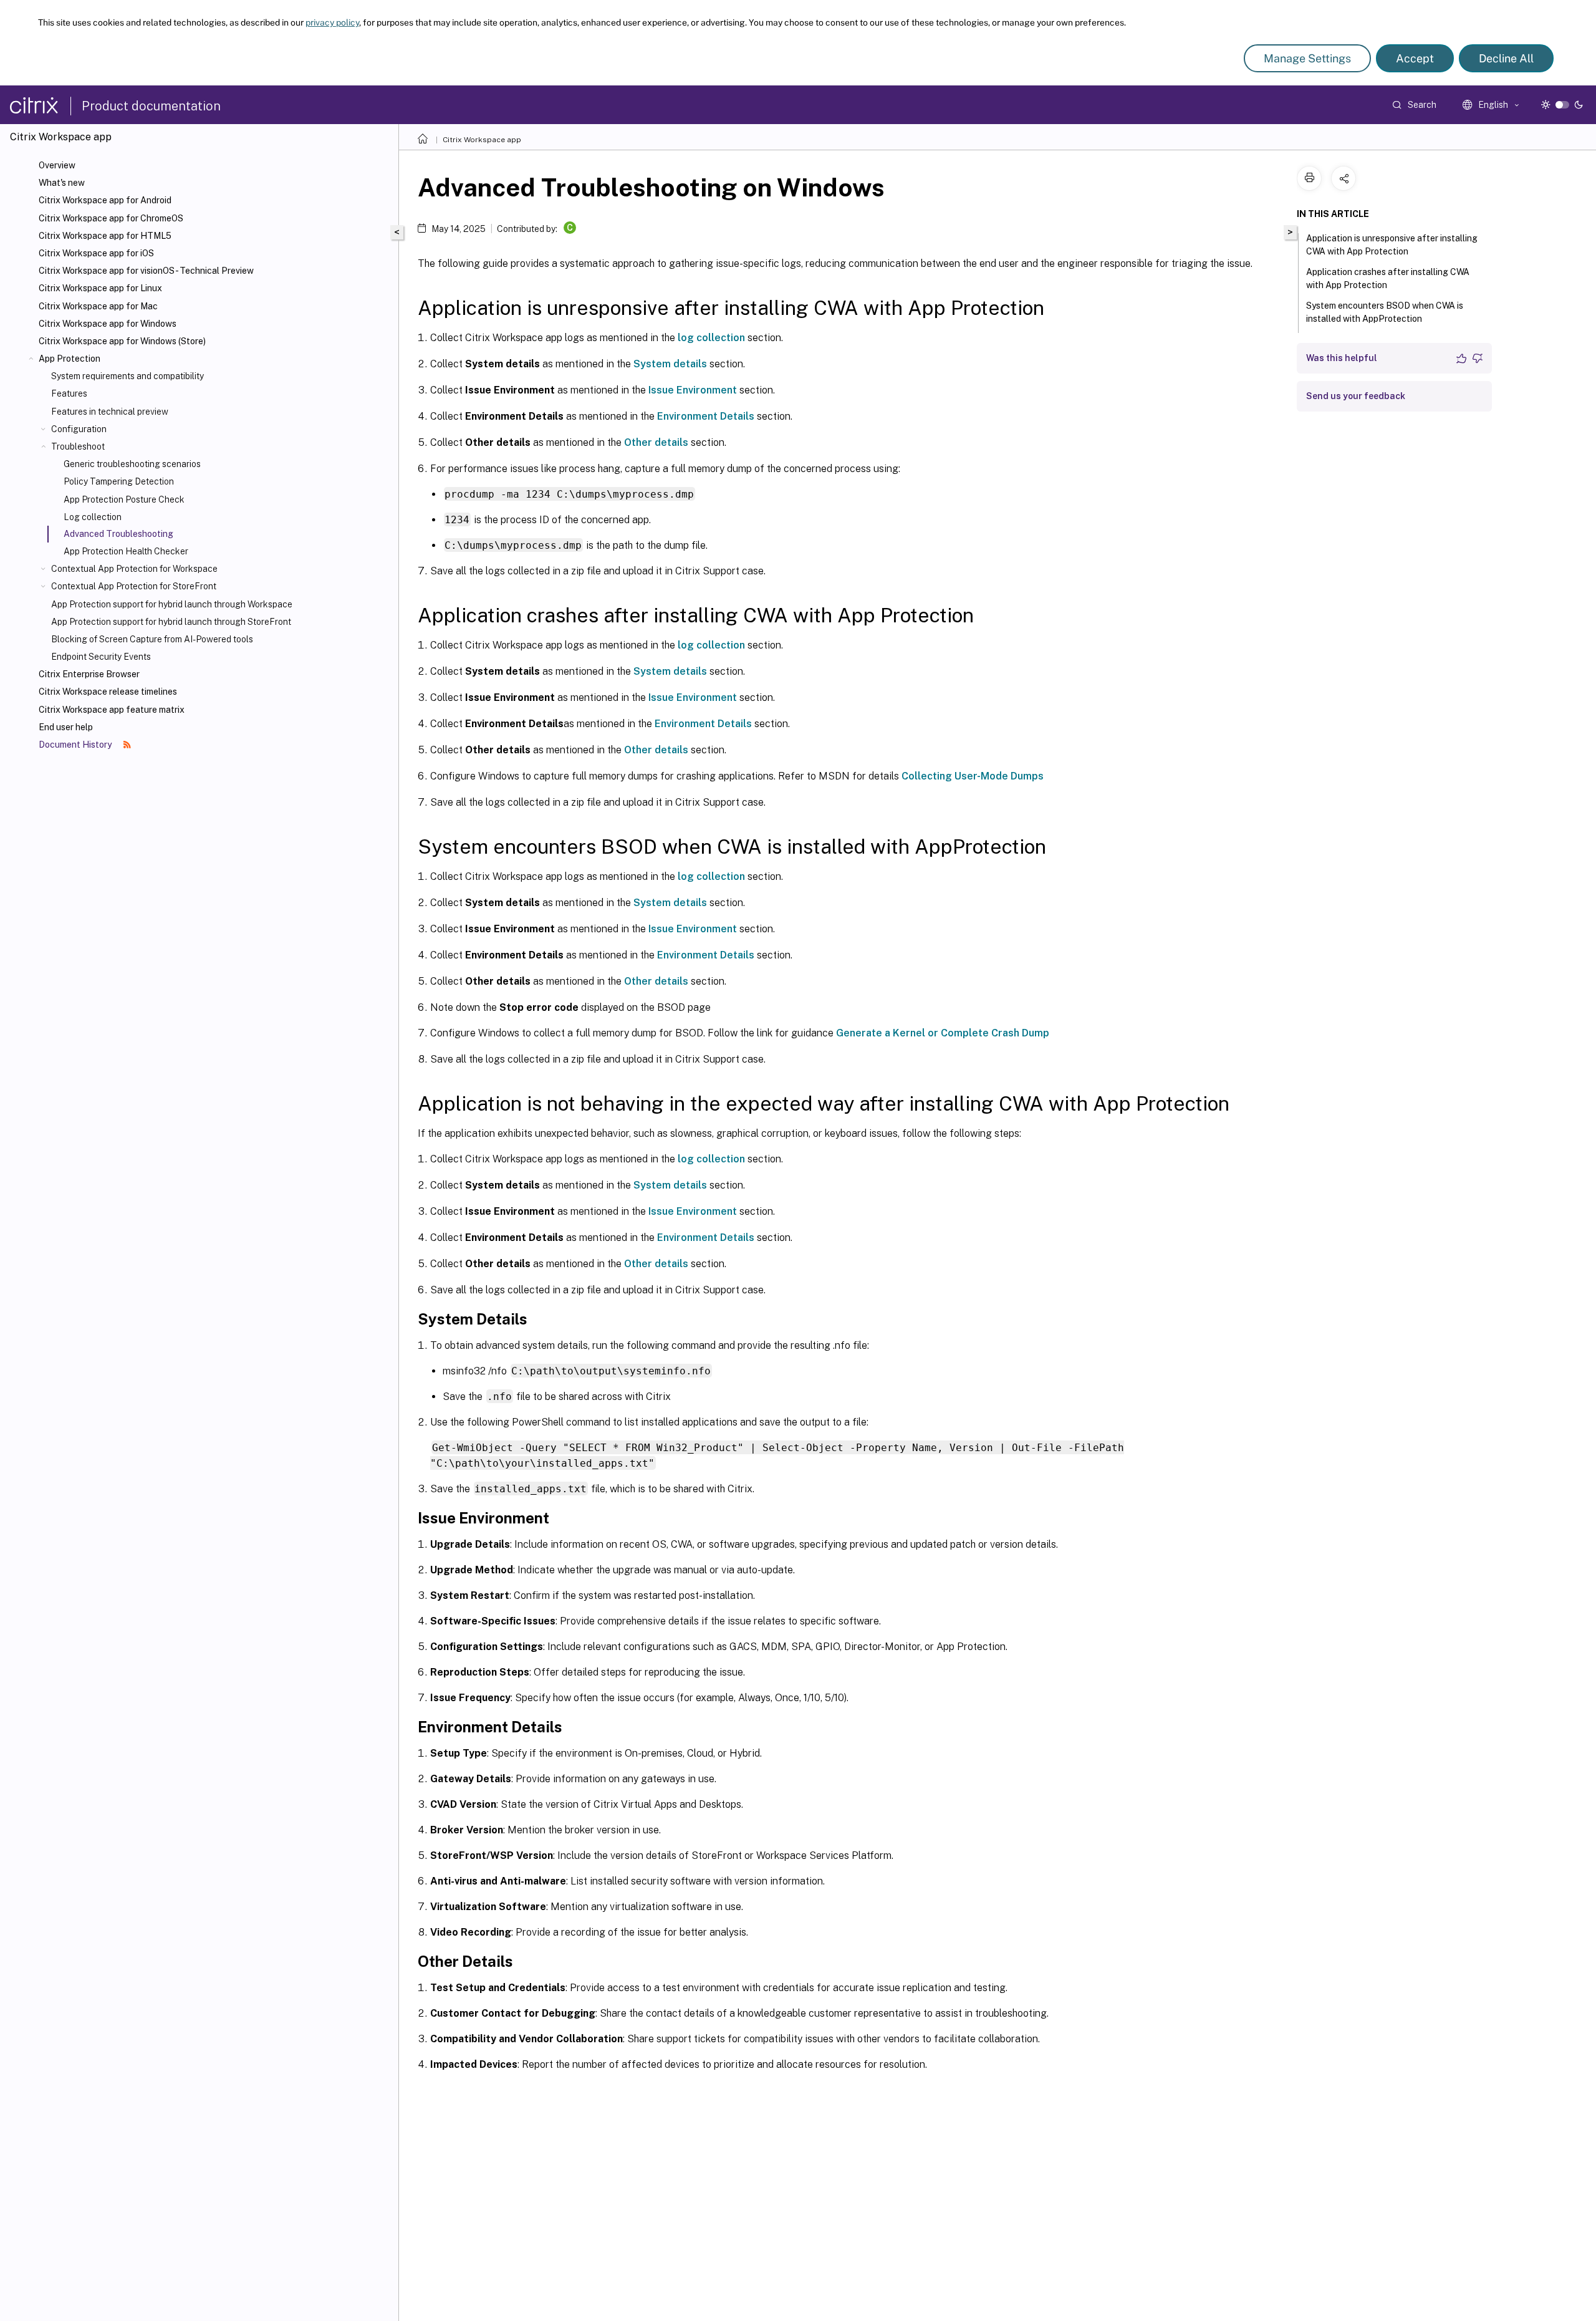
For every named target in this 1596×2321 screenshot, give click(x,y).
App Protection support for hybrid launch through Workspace (172, 604)
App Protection (70, 359)
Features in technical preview (110, 412)
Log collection (93, 517)
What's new (62, 183)
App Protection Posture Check (124, 499)
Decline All (1506, 58)
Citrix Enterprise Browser (89, 674)
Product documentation (151, 106)
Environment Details (706, 416)
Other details (656, 442)
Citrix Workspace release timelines (108, 692)
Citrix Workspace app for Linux (100, 288)
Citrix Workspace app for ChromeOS (111, 218)
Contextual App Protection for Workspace (134, 569)
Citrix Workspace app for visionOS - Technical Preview (146, 271)
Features (69, 393)
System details (670, 364)
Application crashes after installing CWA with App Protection (1388, 278)
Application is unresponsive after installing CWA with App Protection (1392, 245)
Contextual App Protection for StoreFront (134, 586)
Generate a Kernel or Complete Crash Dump (943, 1033)
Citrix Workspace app (482, 140)
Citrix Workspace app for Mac (98, 306)
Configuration (79, 429)
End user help (66, 727)
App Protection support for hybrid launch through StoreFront (171, 622)
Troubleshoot (78, 446)
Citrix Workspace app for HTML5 (105, 236)
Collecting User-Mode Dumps (973, 776)
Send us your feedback (1356, 396)
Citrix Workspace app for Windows (108, 324)
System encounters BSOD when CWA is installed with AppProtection (1385, 312)
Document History (76, 745)
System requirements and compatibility (127, 376)
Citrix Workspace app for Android (105, 200)
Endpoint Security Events (101, 657)
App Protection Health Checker (126, 551)
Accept (1415, 58)
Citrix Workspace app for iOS (96, 253)
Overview (57, 165)
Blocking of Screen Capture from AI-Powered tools (152, 639)
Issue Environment (693, 390)
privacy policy (332, 22)
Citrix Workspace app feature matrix (112, 710)
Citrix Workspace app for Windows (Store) (122, 341)
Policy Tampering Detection (119, 481)
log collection (711, 338)
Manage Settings (1307, 58)
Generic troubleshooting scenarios (132, 464)
